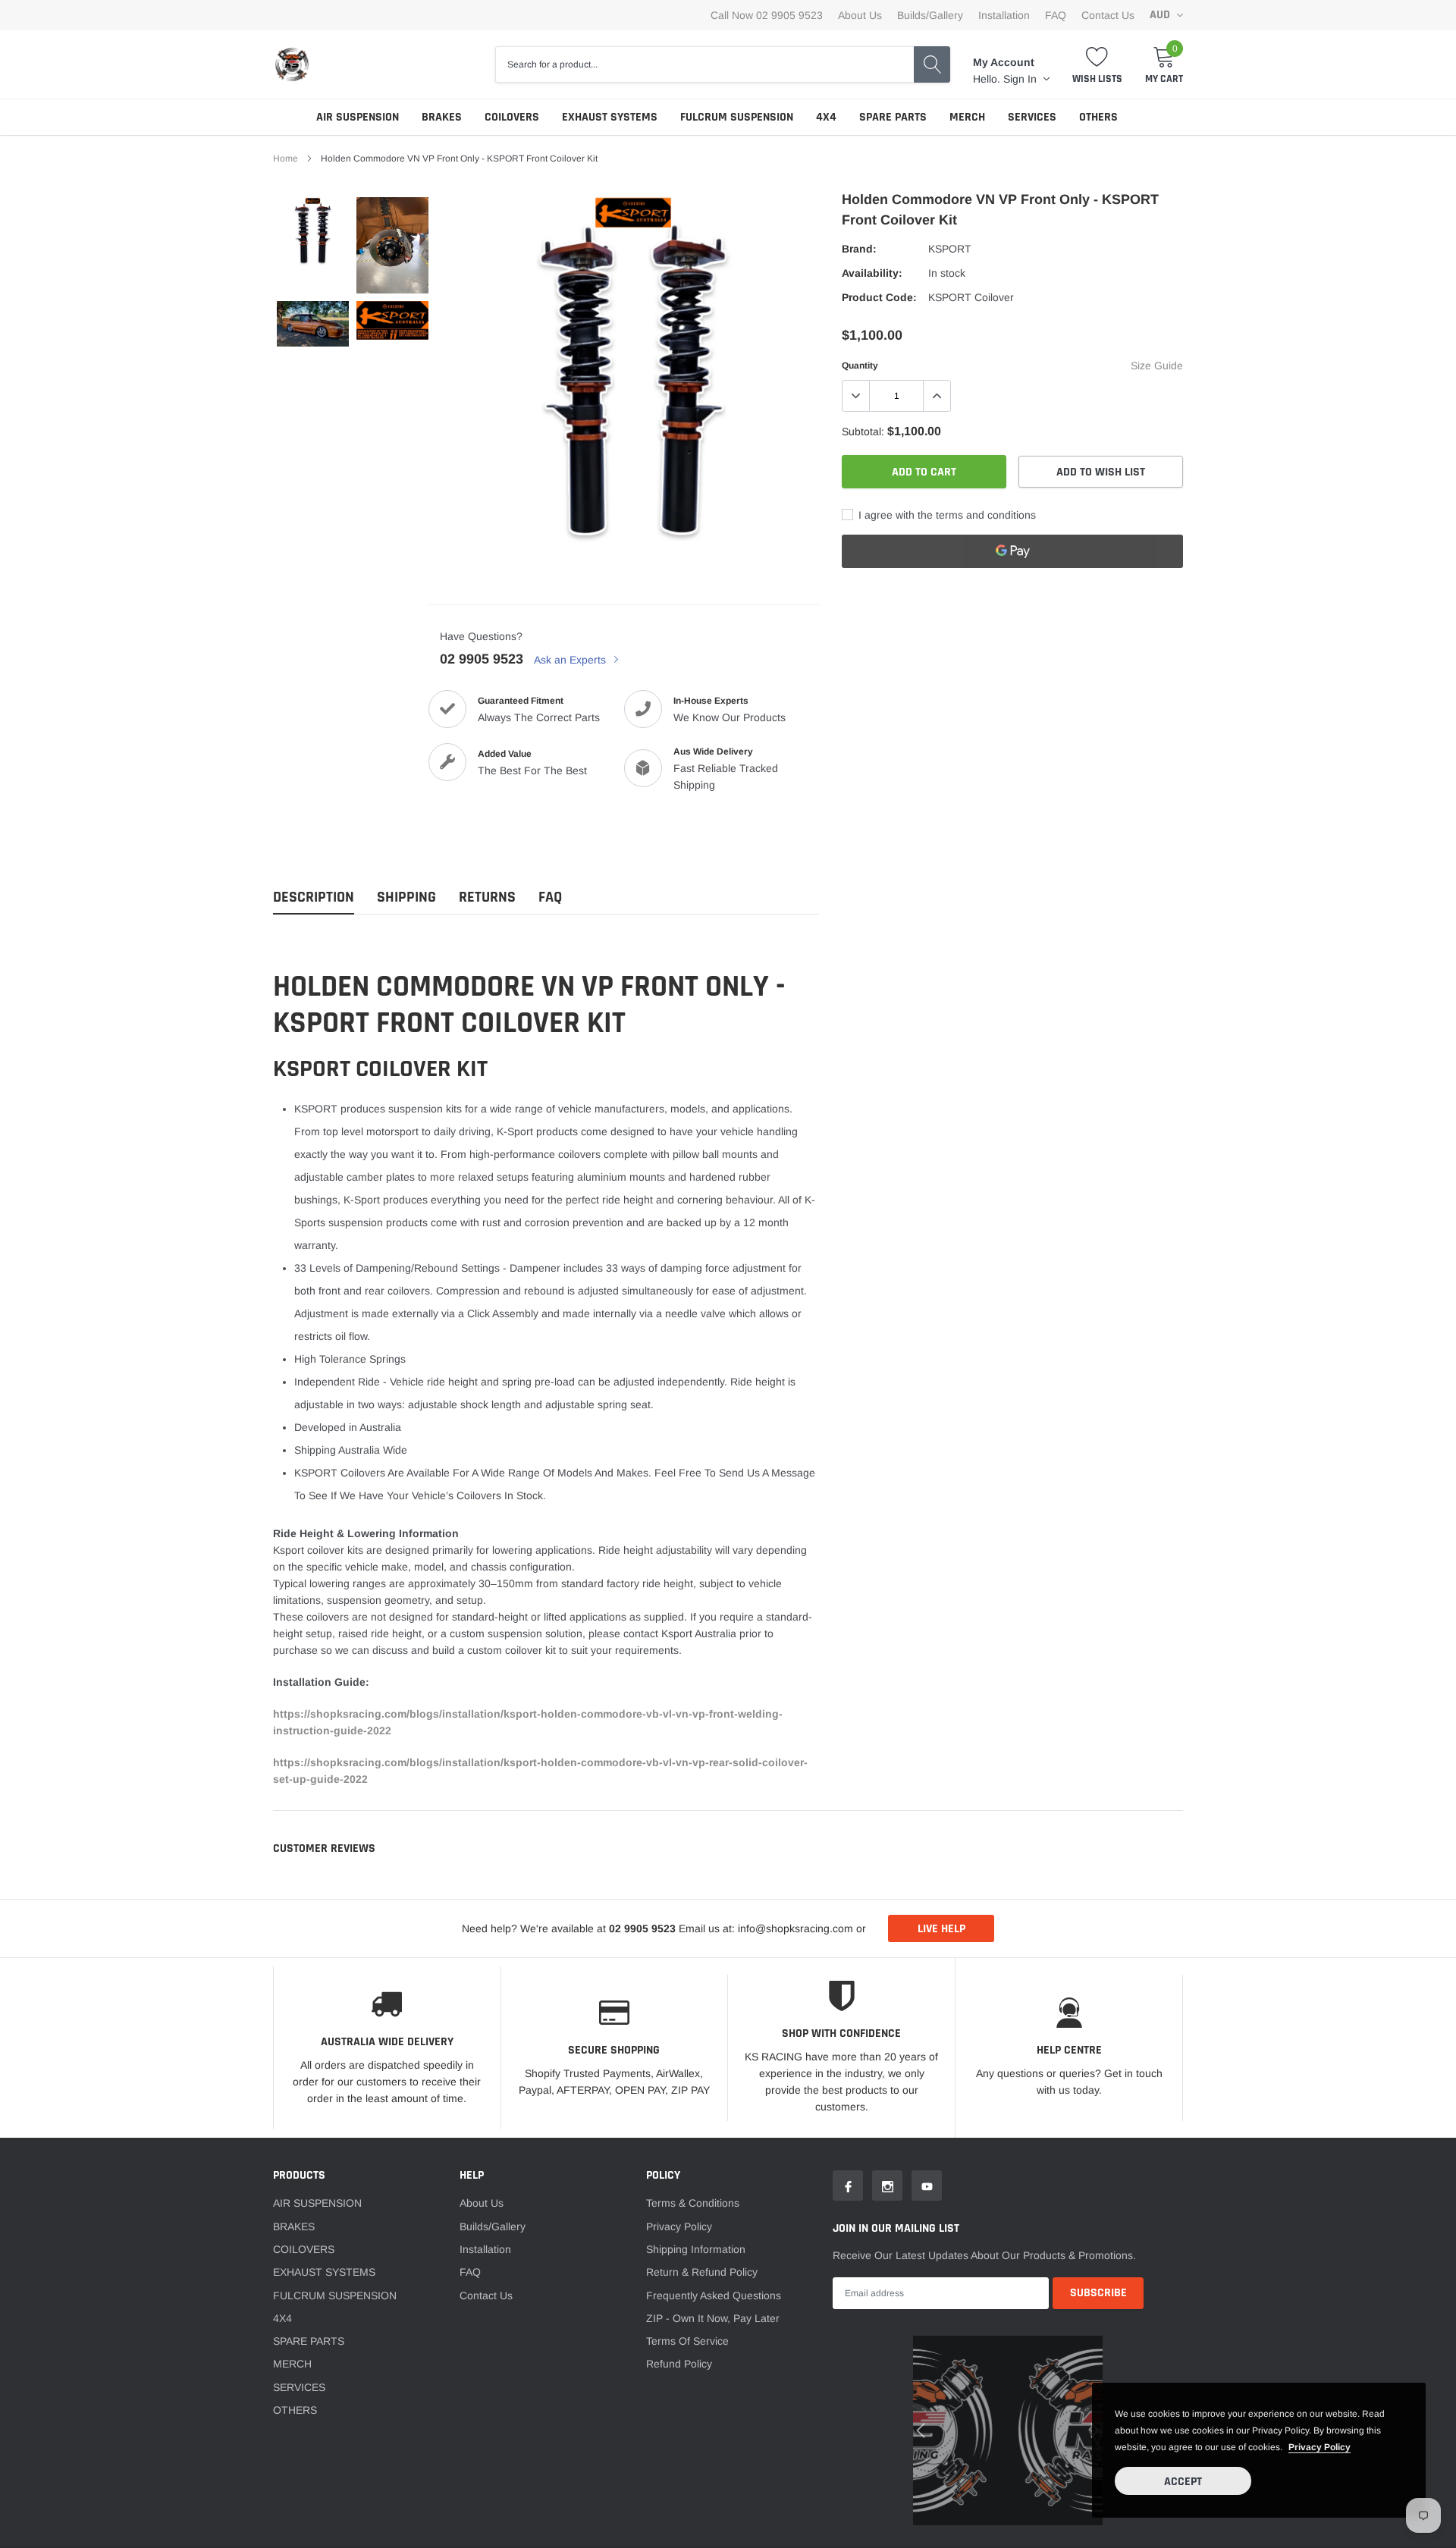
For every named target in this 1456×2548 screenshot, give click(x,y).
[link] (428, 1347)
